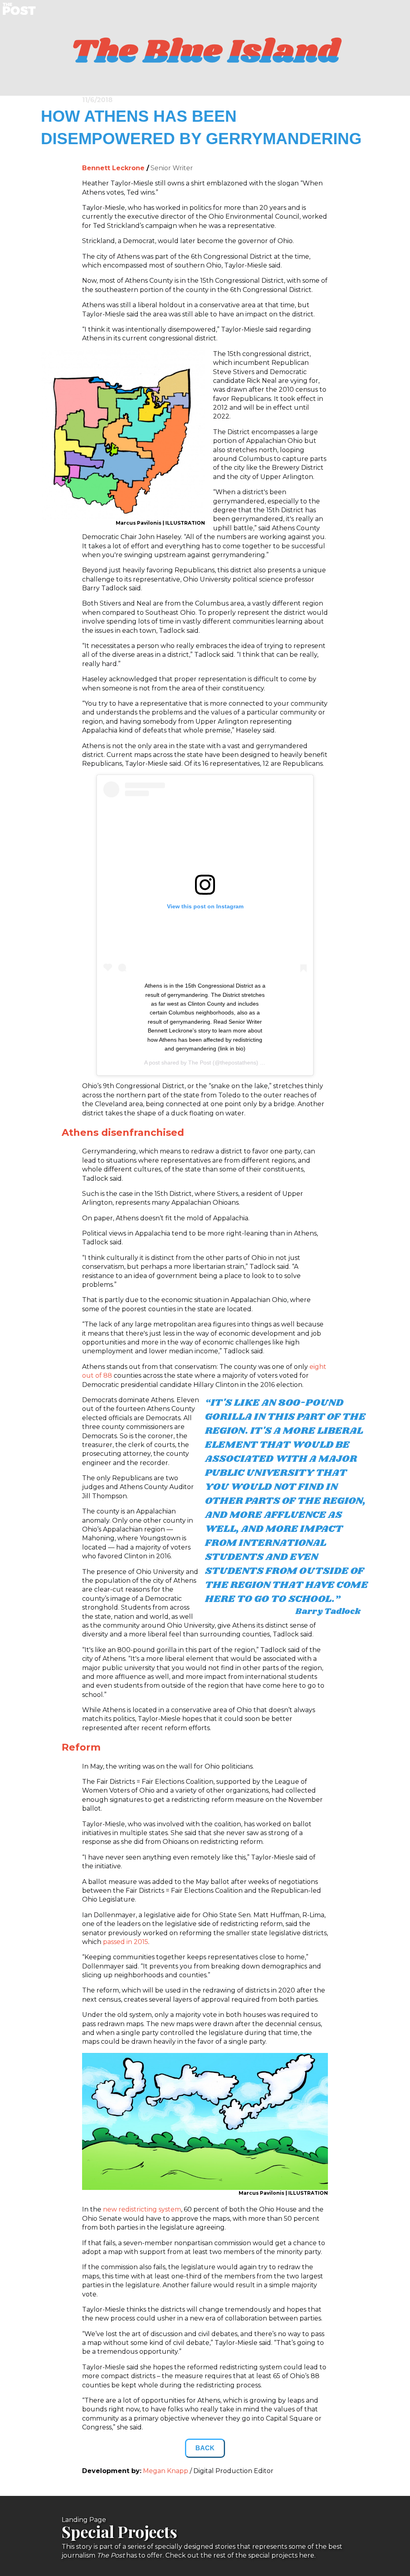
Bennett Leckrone (114, 168)
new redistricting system (142, 2209)
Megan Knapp (166, 2471)
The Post (200, 1063)
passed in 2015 (126, 1942)
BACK (205, 2448)
